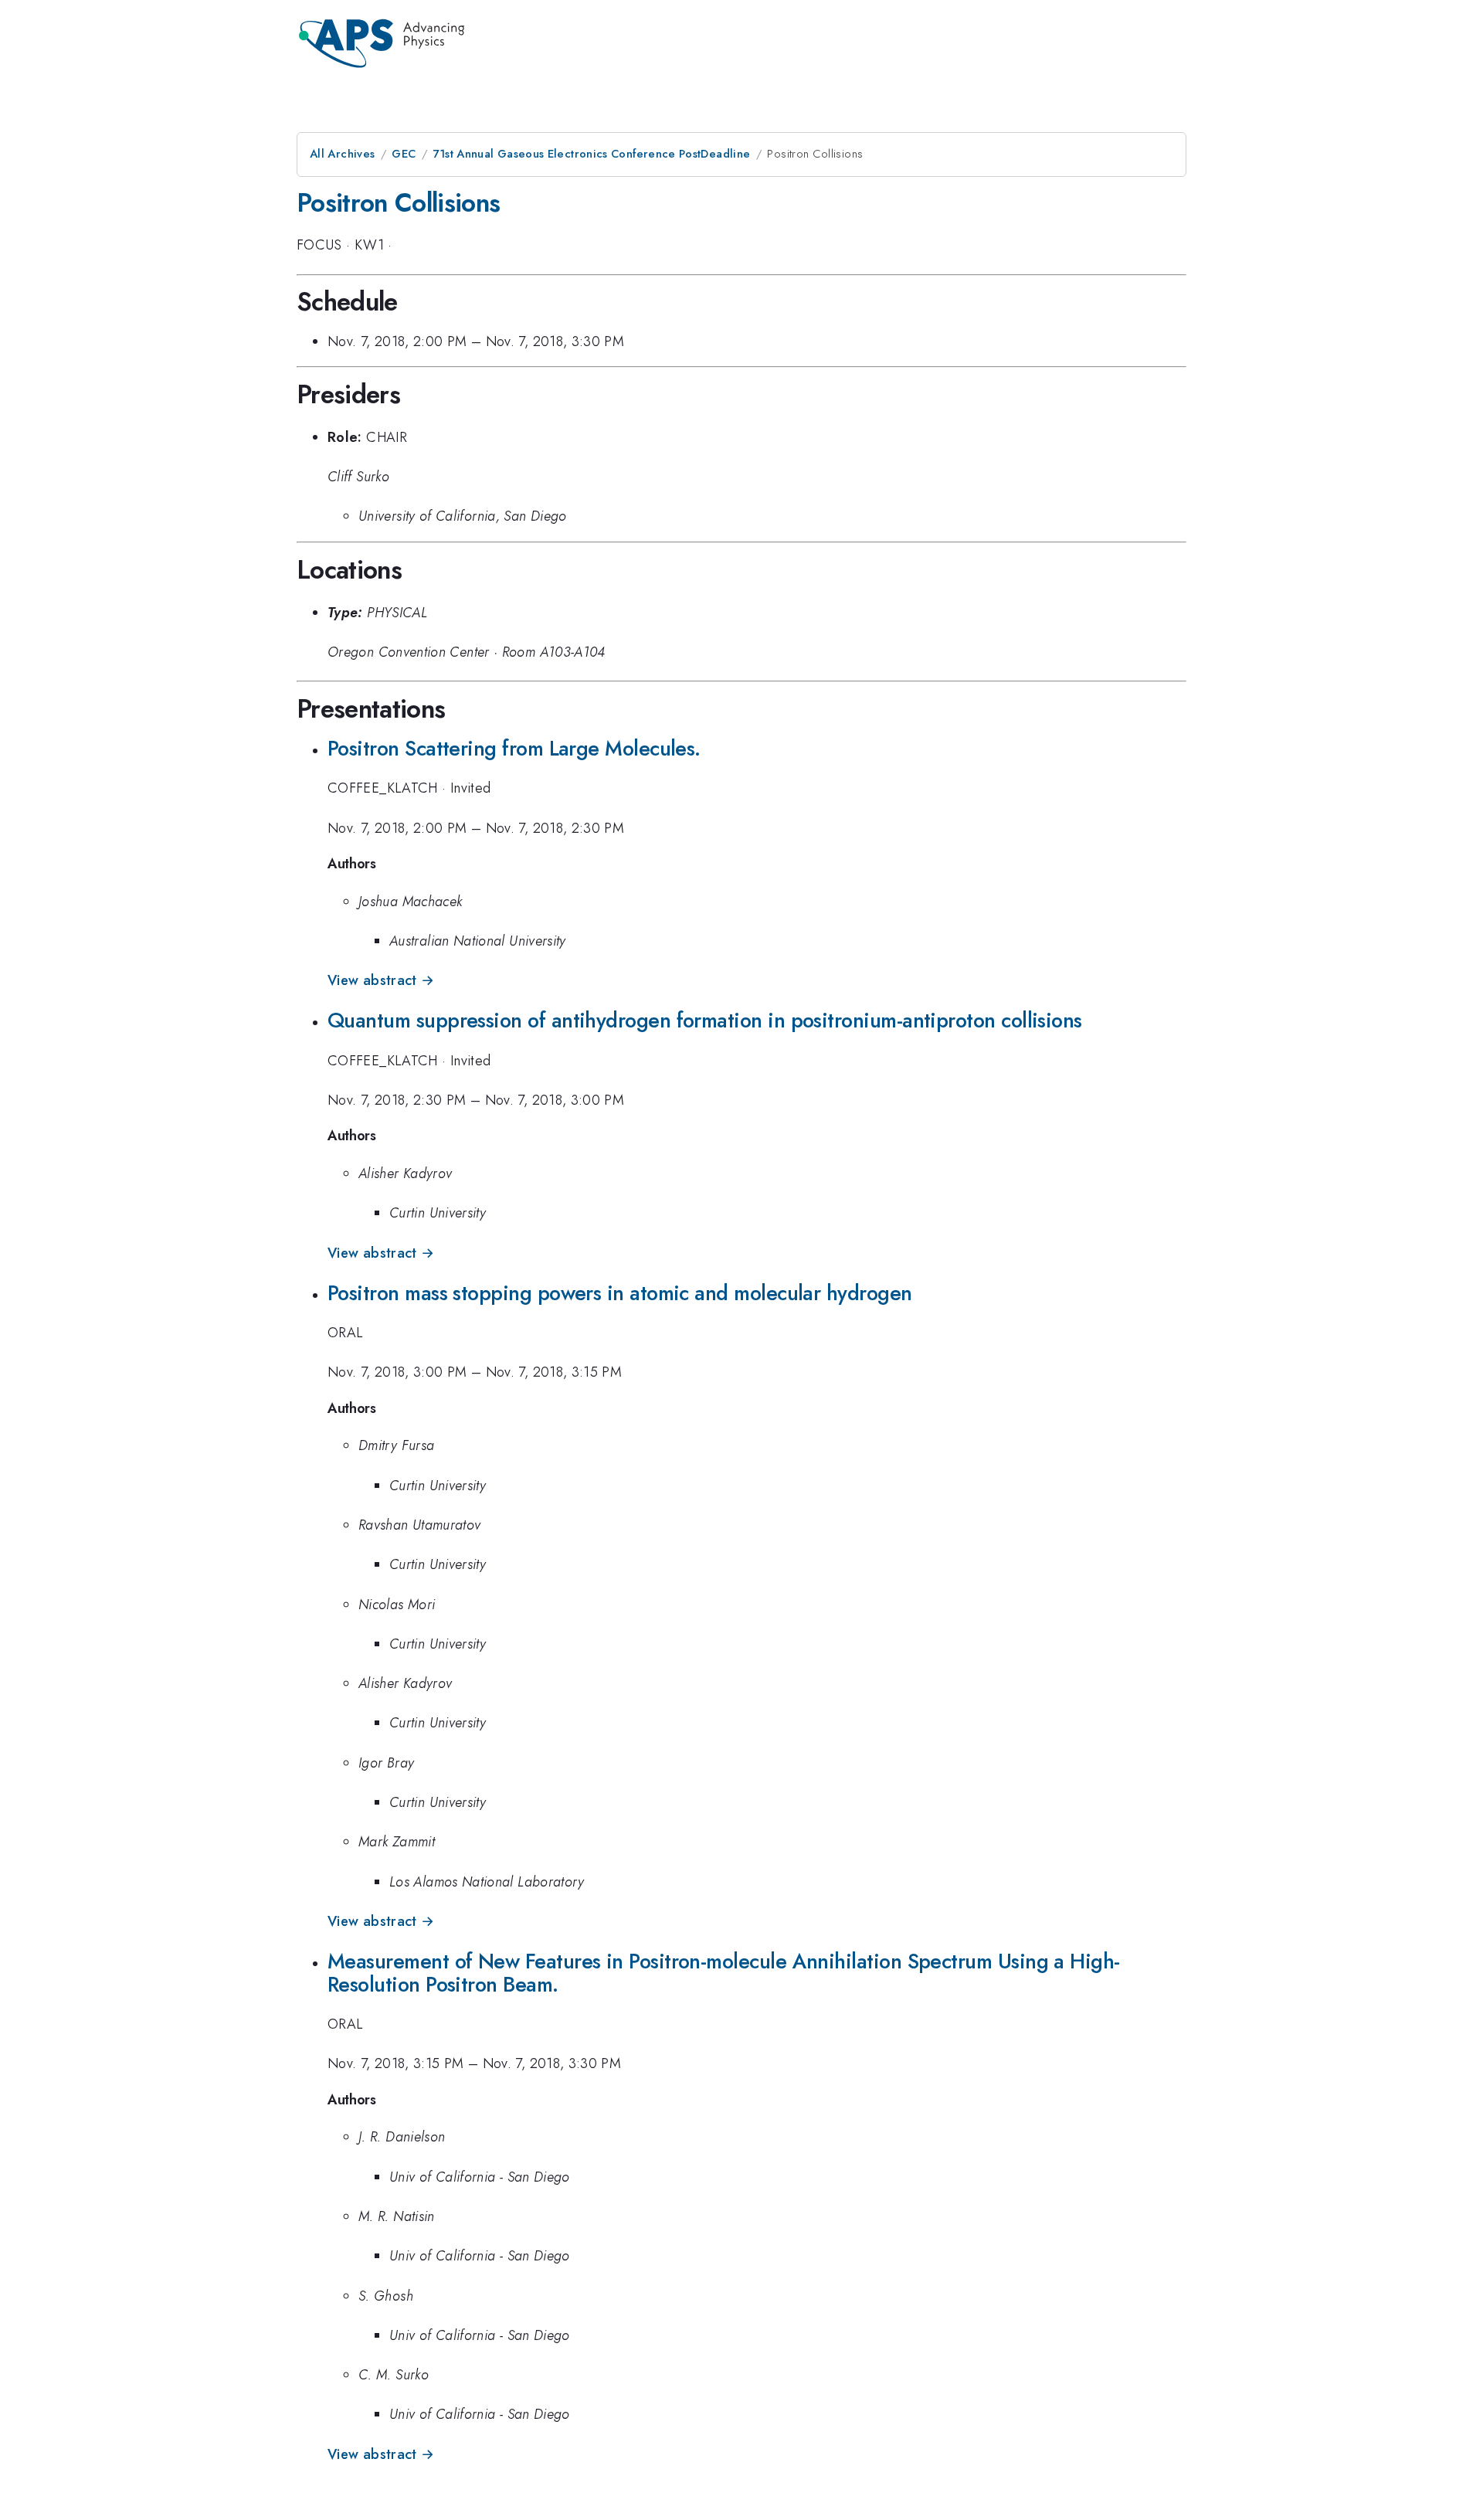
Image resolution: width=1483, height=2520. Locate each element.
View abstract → (381, 980)
